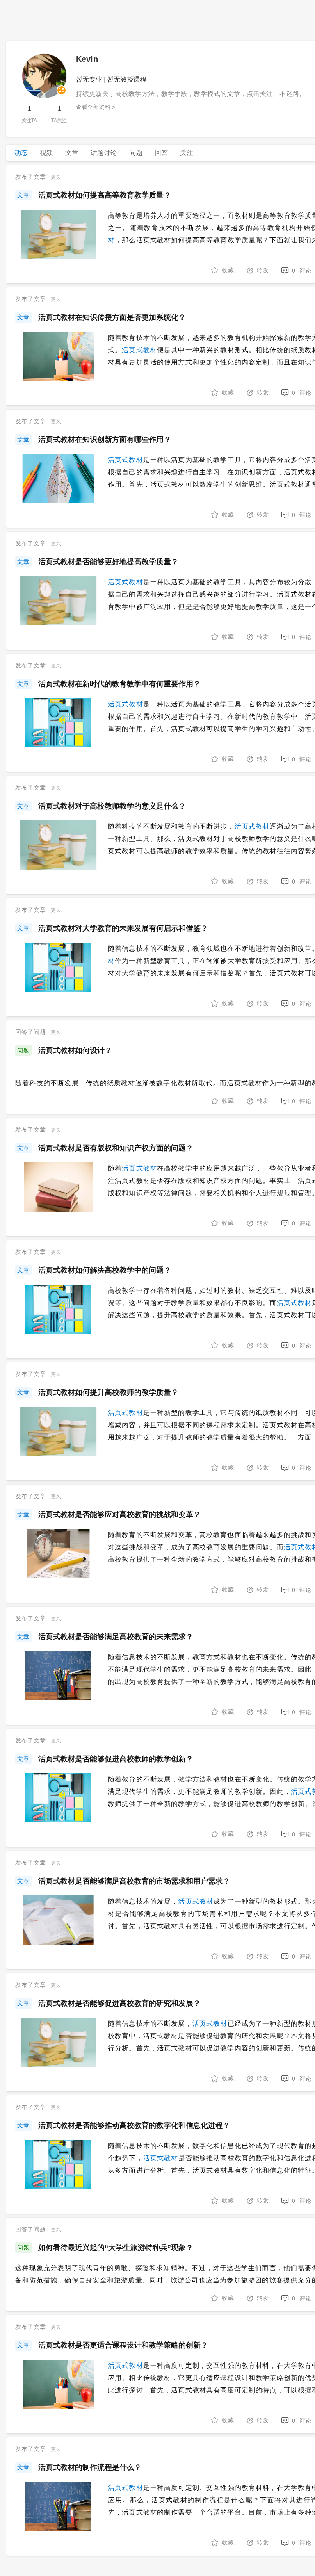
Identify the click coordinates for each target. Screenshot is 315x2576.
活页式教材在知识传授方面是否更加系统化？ (112, 317)
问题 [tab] (136, 153)
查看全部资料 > (96, 107)
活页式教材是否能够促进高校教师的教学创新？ (116, 1759)
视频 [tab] (46, 153)
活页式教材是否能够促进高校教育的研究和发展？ (119, 2003)
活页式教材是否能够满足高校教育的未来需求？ (116, 1637)
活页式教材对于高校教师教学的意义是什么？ (112, 806)
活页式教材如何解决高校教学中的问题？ (105, 1270)
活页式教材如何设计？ (75, 1050)
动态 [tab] (21, 153)
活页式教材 (139, 350)
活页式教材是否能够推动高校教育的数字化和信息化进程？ (134, 2125)
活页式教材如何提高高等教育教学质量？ (105, 195)
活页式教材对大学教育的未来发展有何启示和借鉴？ (123, 928)
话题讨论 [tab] (104, 153)
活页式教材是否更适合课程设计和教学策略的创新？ (123, 2345)
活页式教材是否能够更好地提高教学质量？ (108, 562)
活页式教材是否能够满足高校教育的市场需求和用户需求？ (134, 1881)
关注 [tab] (187, 153)
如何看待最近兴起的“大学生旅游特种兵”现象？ (116, 2248)
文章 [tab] (72, 153)
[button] (258, 271)
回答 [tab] (161, 153)
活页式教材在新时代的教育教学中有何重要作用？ (119, 684)
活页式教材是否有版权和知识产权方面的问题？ (116, 1148)
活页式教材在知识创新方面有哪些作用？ (105, 440)
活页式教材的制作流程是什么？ (90, 2467)
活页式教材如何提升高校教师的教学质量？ (108, 1392)
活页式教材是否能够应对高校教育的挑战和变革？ (119, 1515)
